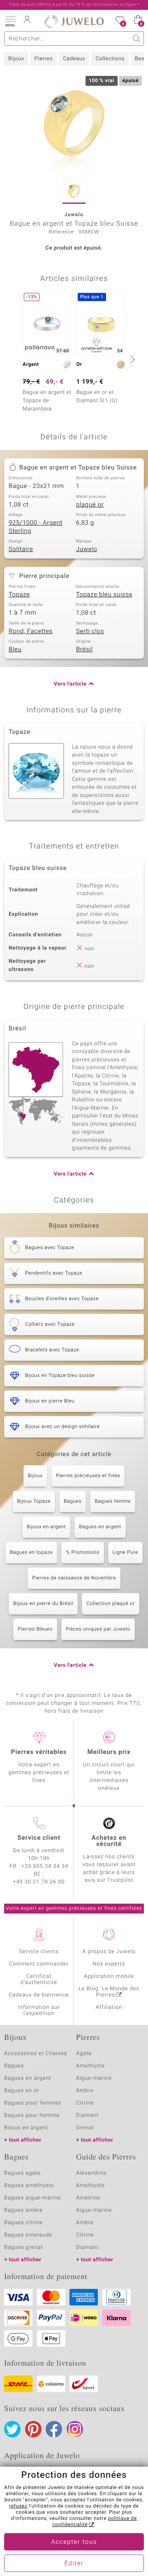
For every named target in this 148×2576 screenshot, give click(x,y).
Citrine (85, 2103)
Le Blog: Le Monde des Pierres (109, 1992)
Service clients (39, 1952)
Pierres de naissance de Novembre (74, 1578)
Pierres (44, 59)
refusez (18, 2506)
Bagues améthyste (29, 2186)
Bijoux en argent (46, 1527)
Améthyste (90, 2186)
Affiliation (109, 2007)
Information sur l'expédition (39, 2010)
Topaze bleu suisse (104, 595)
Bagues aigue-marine (32, 2198)
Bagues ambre (23, 2210)
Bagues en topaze (31, 1553)
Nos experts (109, 1964)
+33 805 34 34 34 (45, 1866)
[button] (10, 21)
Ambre (85, 2091)
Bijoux (16, 59)
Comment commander (39, 1964)
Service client (39, 1838)
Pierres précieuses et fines (88, 1476)
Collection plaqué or (111, 1604)
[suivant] (132, 359)
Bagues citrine (23, 2223)
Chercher (137, 39)
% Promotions (82, 1553)
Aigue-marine (94, 2078)
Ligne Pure (125, 1553)
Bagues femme (113, 1501)
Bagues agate (22, 2173)
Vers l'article (70, 684)
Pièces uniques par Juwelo (98, 1629)
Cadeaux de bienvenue (39, 1995)
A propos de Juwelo (109, 1952)
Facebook (54, 2429)
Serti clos (90, 632)
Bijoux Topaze (34, 1501)
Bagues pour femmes (33, 2103)
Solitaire (21, 549)
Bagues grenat (24, 2247)
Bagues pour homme (32, 2115)
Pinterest (33, 2429)
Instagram (75, 2429)
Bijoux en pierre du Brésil (43, 1604)
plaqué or (90, 505)
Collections (110, 59)
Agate (84, 2054)
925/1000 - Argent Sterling (36, 527)
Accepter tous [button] (74, 2542)
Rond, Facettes (31, 632)
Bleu (15, 650)
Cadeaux (74, 59)
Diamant (87, 2115)
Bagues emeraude (28, 2235)
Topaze (19, 595)
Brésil (84, 650)
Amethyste (90, 2066)
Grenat (85, 2128)
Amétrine (88, 2198)
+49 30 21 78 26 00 (39, 1882)
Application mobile (109, 1976)
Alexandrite (91, 2173)
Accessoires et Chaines (36, 2054)
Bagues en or (22, 2091)
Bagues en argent (100, 1527)
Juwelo (87, 549)
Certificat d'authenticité (39, 1980)
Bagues (73, 1501)
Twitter (12, 2429)
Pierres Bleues (35, 1629)
